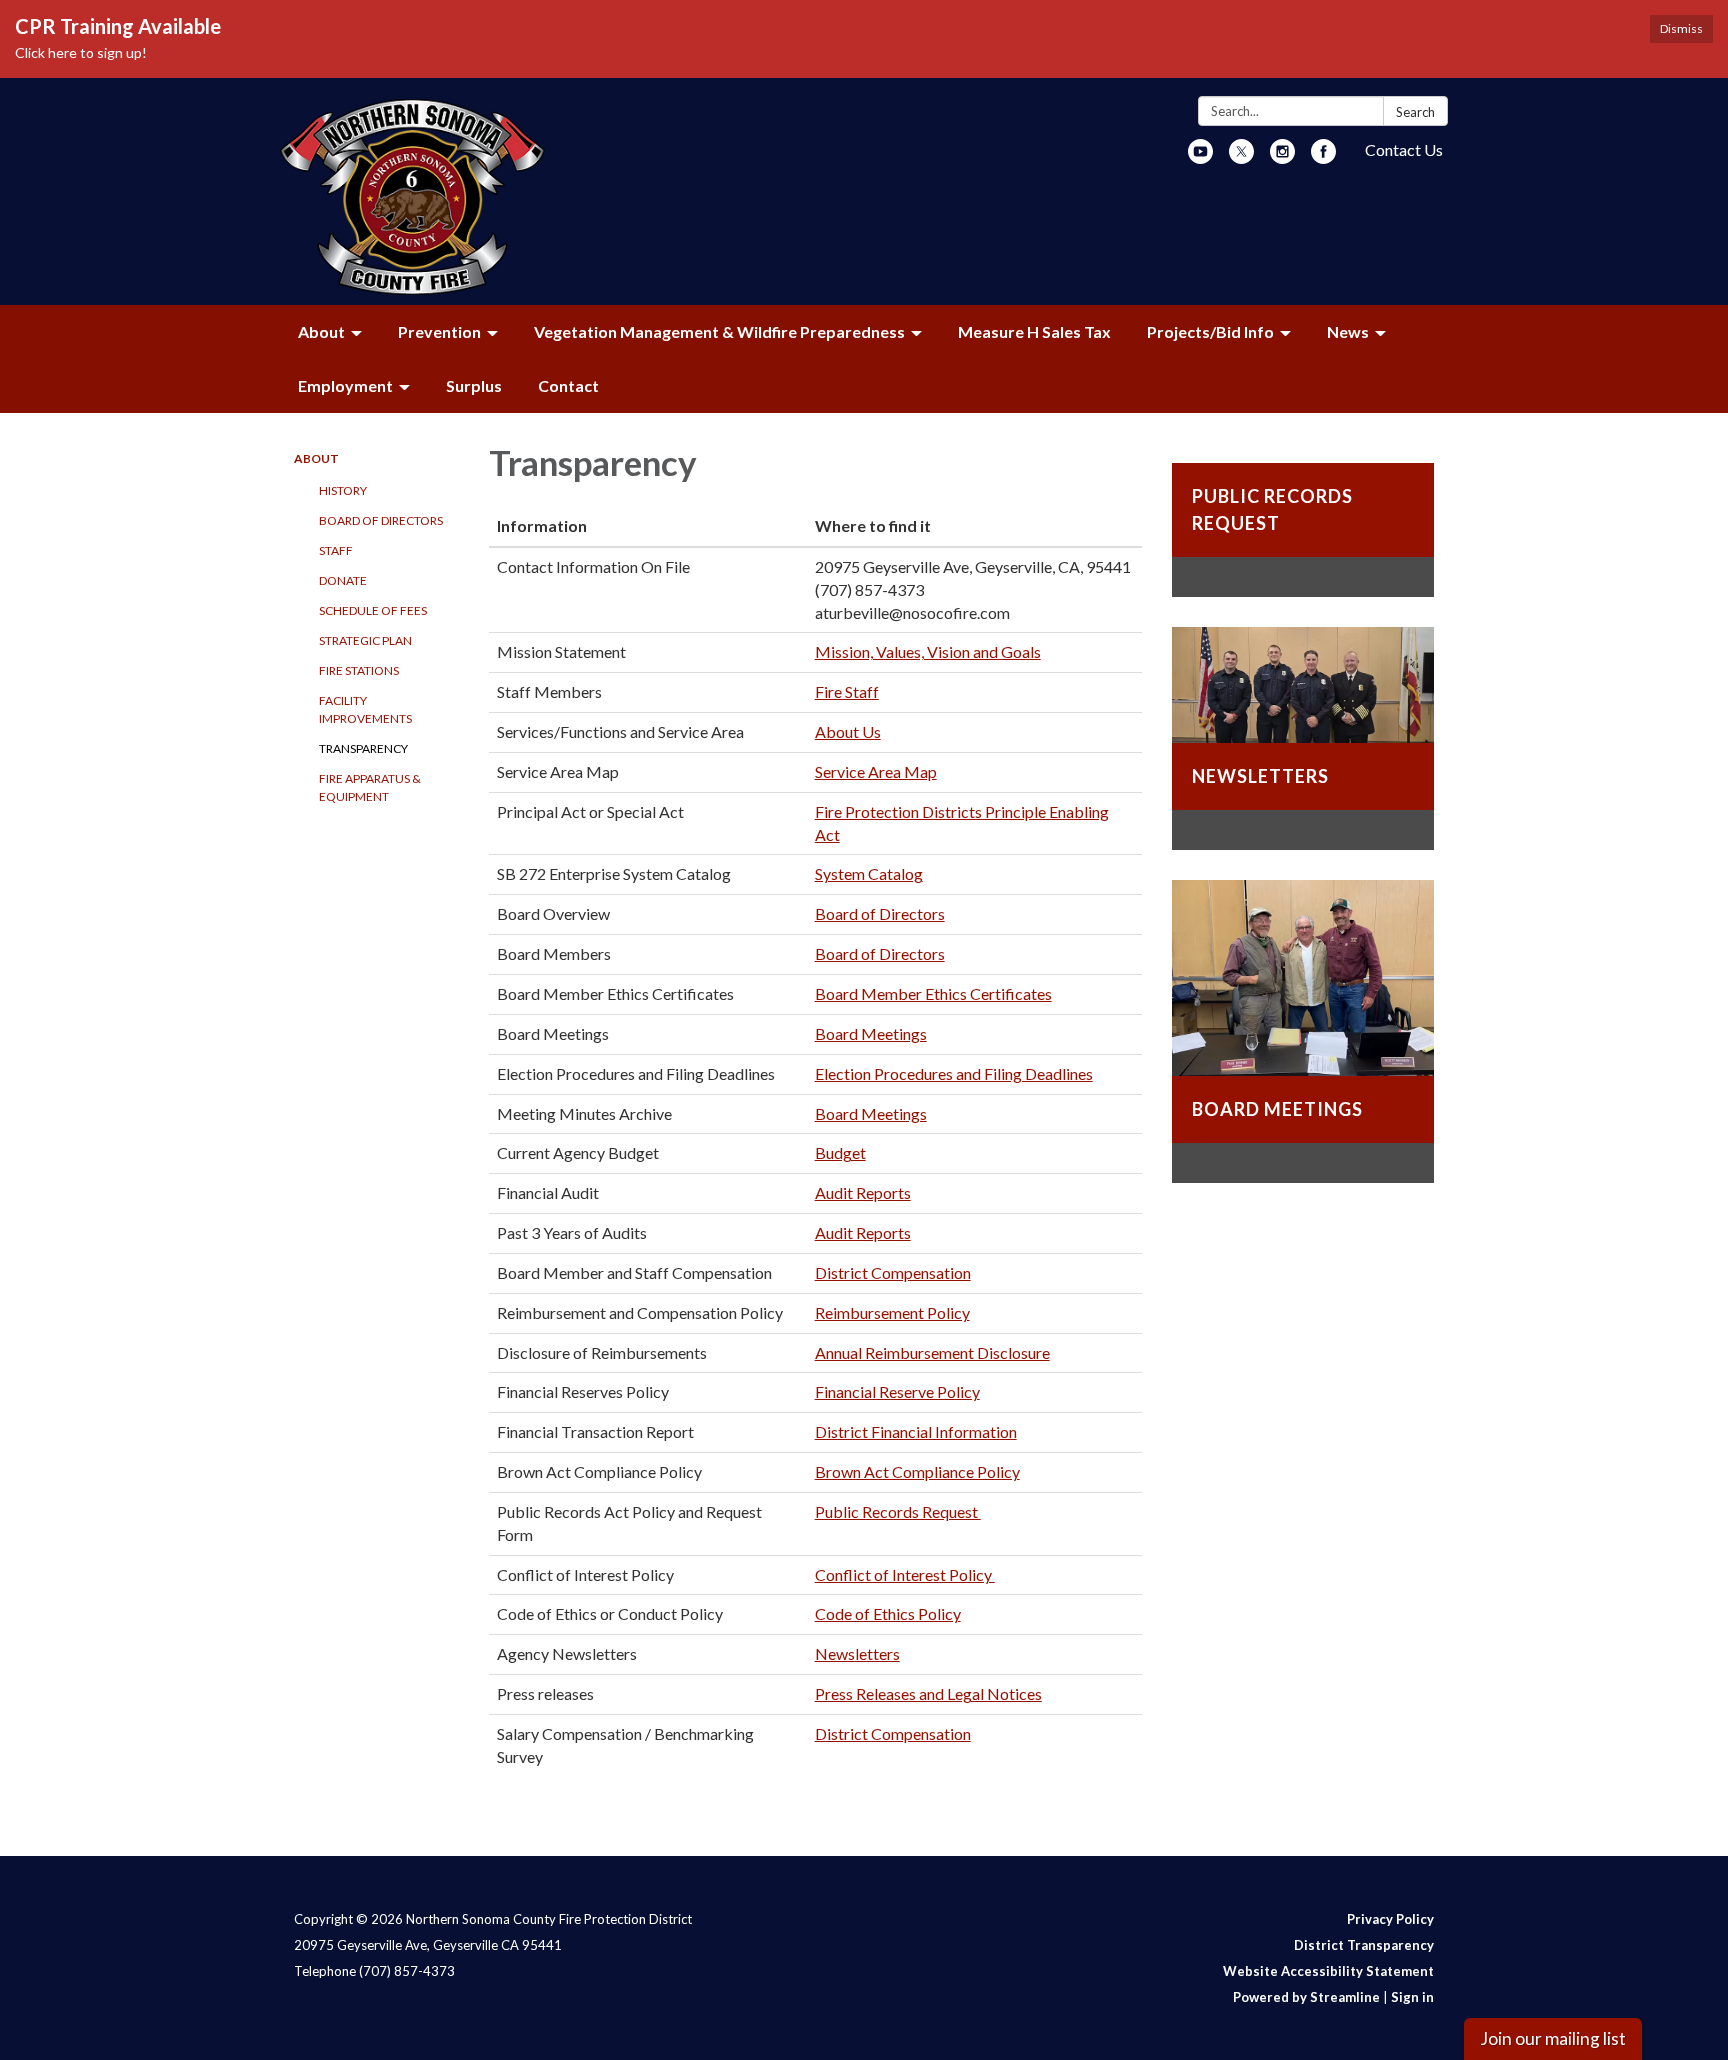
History (343, 490)
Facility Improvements (365, 709)
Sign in (1412, 1997)
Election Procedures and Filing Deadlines (954, 1073)
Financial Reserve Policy (897, 1391)
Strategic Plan (365, 640)
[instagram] (1282, 157)
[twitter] (1241, 157)
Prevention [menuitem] (439, 331)
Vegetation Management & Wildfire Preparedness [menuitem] (719, 331)
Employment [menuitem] (345, 385)
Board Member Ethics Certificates (933, 993)
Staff (336, 550)
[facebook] (1323, 157)
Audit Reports (863, 1192)
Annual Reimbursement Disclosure (932, 1352)
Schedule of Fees (373, 610)
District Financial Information (916, 1431)
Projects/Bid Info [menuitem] (1210, 331)
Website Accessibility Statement (1328, 1971)
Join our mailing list (1553, 2038)
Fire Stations (359, 670)
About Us (848, 731)
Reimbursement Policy (892, 1312)
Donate (343, 580)
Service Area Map (876, 771)
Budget (840, 1152)
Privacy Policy (1390, 1919)
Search (1415, 112)
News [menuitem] (1348, 331)
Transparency (363, 748)
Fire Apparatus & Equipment (370, 787)
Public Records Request (898, 1511)
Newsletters (857, 1653)
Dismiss (1681, 28)
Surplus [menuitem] (474, 385)
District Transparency (1364, 1945)
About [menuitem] (321, 331)
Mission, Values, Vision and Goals (928, 651)
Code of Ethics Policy (888, 1613)
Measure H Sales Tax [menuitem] (1034, 331)
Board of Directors (381, 520)
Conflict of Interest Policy (905, 1574)
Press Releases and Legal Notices (928, 1693)
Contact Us (1404, 149)
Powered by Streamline (1306, 1997)
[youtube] (1200, 157)
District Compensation (893, 1272)
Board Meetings (871, 1033)
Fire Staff (847, 691)
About (316, 458)
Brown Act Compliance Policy (917, 1471)
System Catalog (869, 873)
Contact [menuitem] (568, 385)
